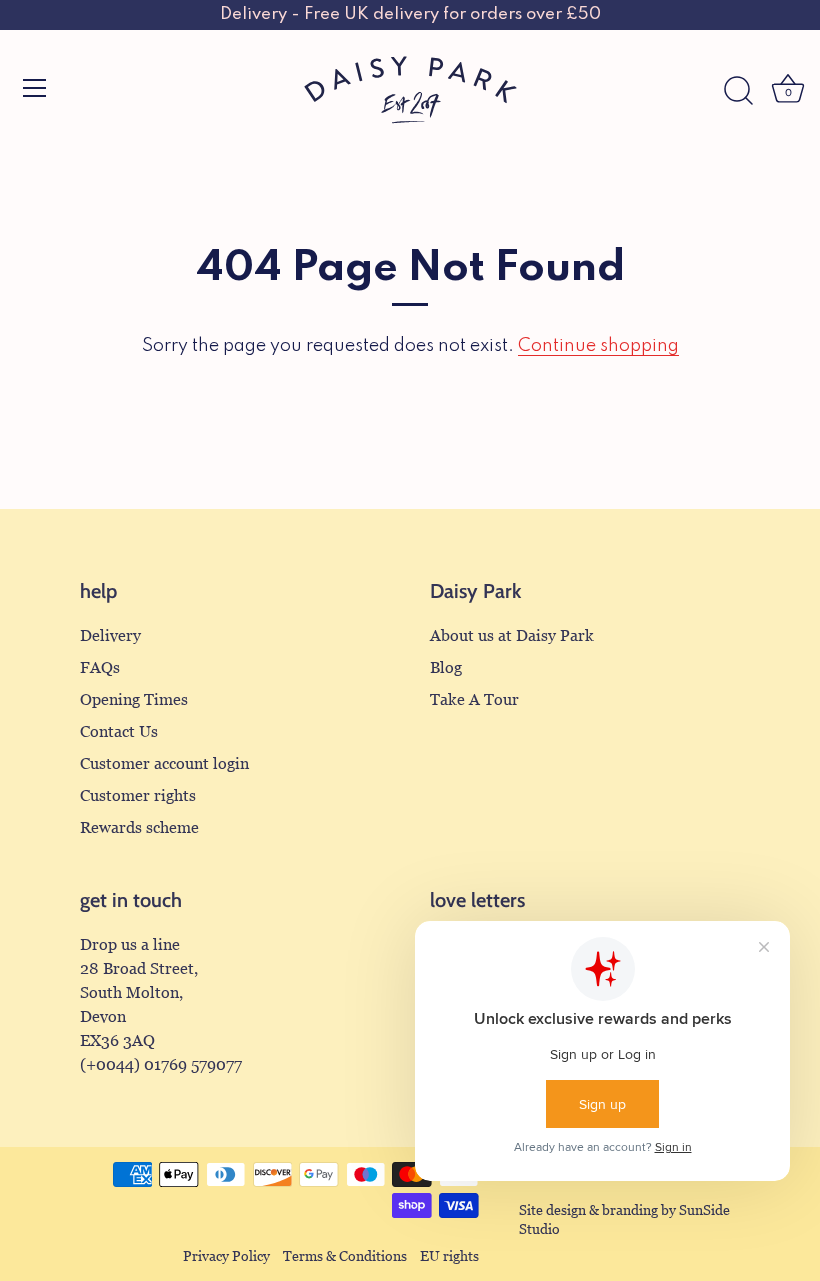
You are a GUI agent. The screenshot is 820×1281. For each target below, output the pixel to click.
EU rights (449, 1256)
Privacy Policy (226, 1256)
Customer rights (138, 795)
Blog (446, 667)
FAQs (100, 667)
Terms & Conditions (345, 1256)
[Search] (738, 91)
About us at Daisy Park (512, 635)
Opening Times (134, 699)
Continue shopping (598, 346)
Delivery (110, 635)
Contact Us (119, 731)
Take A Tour (474, 699)
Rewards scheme (139, 827)
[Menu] (35, 88)
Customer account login (164, 763)
